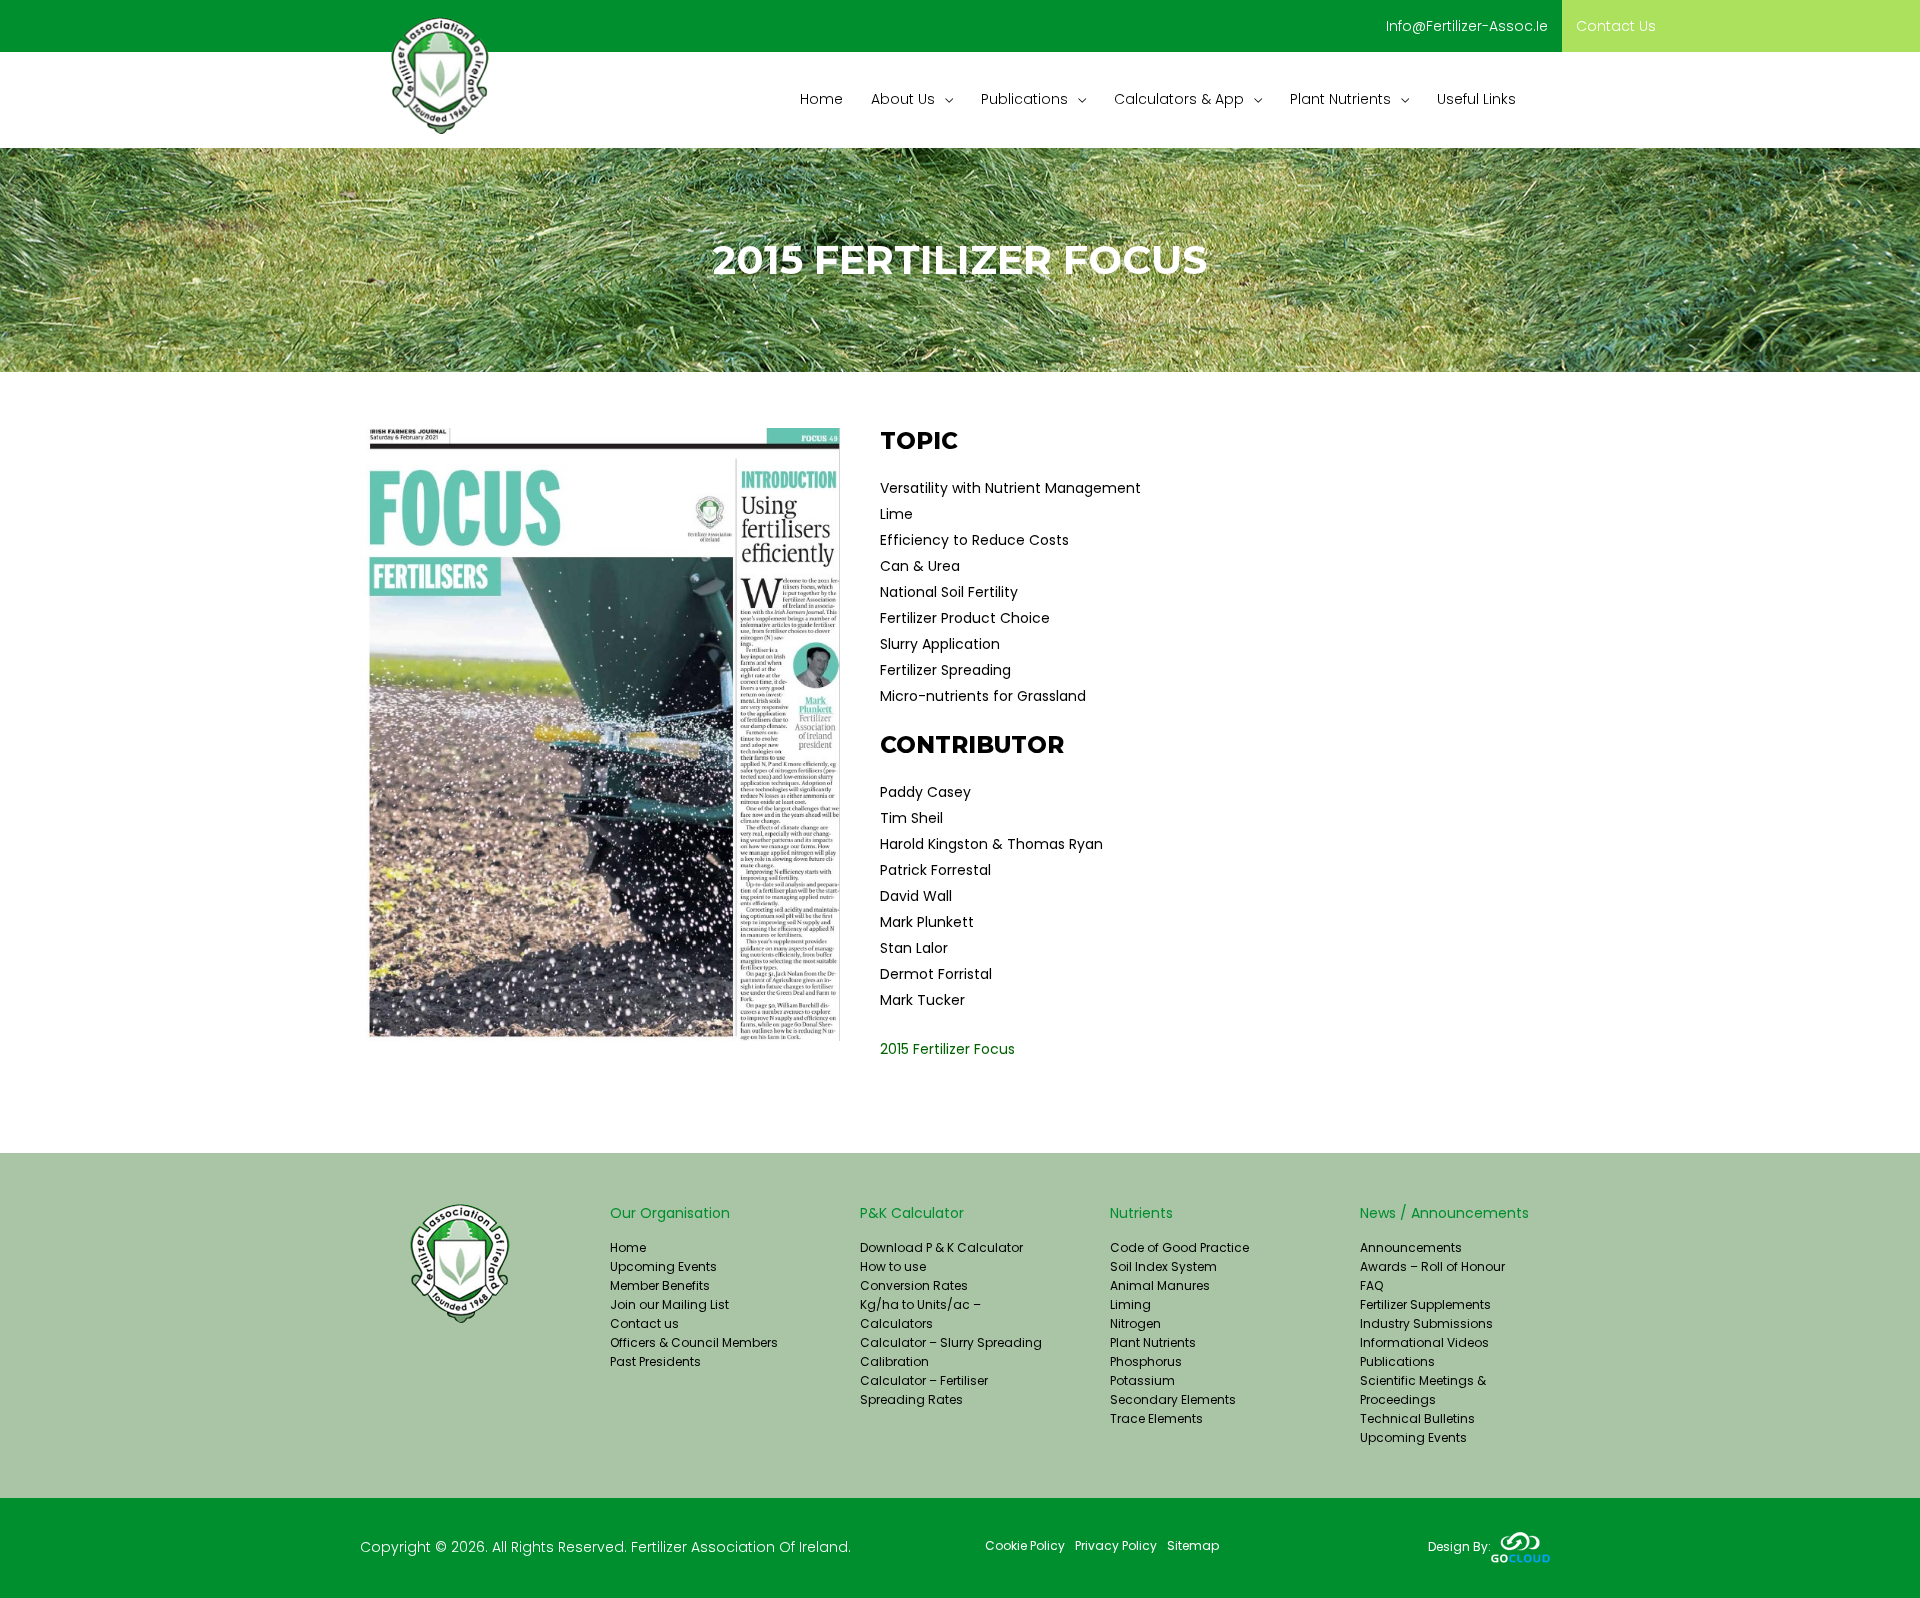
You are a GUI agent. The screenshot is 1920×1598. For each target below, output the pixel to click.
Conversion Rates (914, 1285)
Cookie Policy (1025, 1545)
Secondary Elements (1173, 1399)
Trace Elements (1156, 1418)
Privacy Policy (1116, 1545)
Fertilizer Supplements (1425, 1304)
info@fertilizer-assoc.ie (1467, 26)
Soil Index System (1163, 1266)
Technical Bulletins (1417, 1418)
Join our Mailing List (669, 1304)
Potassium (1142, 1380)
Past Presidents (655, 1361)
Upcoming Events (663, 1266)
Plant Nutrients (1153, 1342)
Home (628, 1247)
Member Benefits (660, 1285)
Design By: (1459, 1546)
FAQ (1371, 1285)
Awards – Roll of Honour (1432, 1266)
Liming (1130, 1304)
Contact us (1616, 26)
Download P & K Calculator (941, 1247)
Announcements (1411, 1247)
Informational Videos (1424, 1342)
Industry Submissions (1426, 1323)
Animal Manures (1160, 1285)
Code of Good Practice (1179, 1247)
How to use (893, 1266)
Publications (1397, 1361)
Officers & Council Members (694, 1342)
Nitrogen (1135, 1323)
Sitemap (1193, 1545)
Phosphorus (1146, 1361)
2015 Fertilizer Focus (947, 1049)
